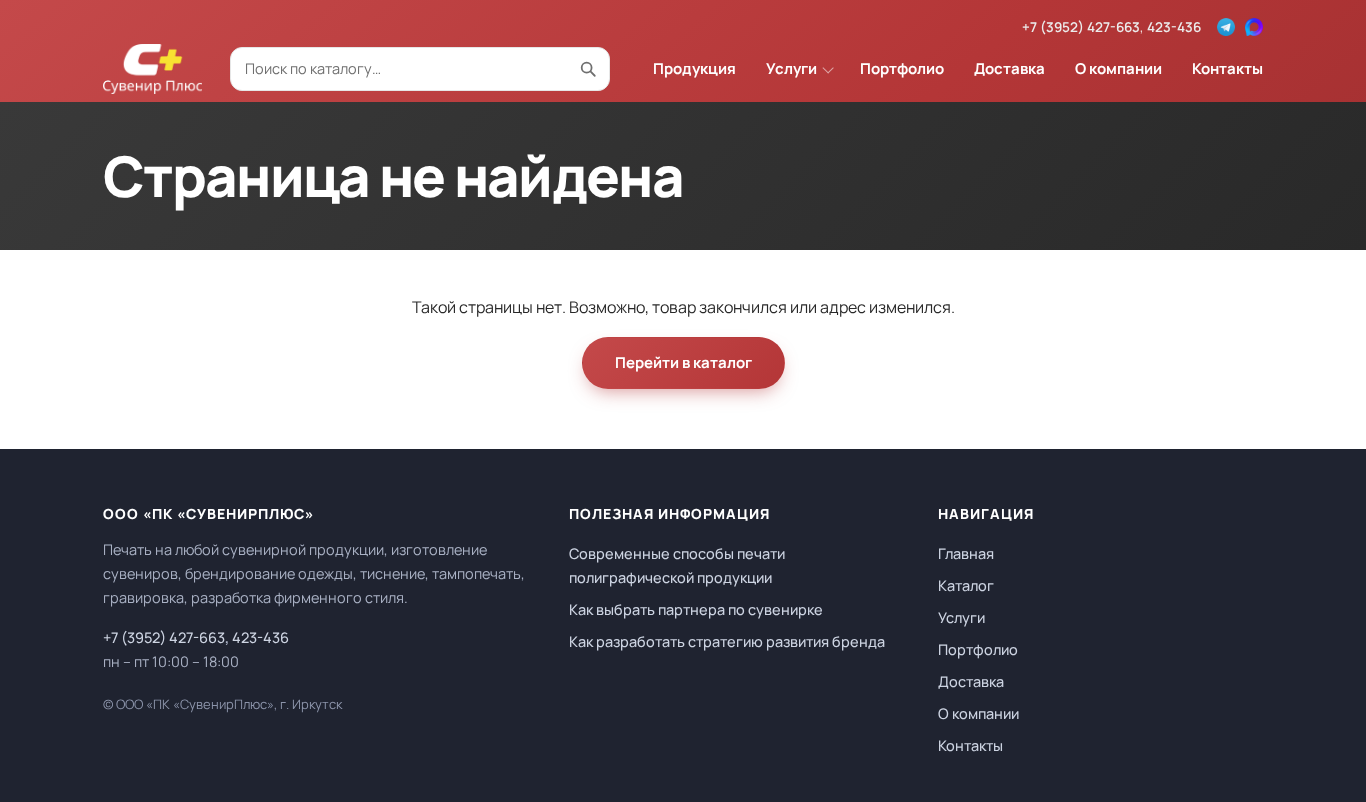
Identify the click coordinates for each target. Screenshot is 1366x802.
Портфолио (902, 68)
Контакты (1227, 68)
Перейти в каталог (683, 362)
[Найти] (588, 69)
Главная (966, 553)
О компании (1118, 68)
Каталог (966, 585)
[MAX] (1254, 27)
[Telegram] (1226, 27)
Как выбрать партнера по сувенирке (696, 609)
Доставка (1009, 68)
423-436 (1174, 27)
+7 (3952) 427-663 (1081, 27)
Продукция (694, 68)
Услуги (791, 68)
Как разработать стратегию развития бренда (727, 641)
